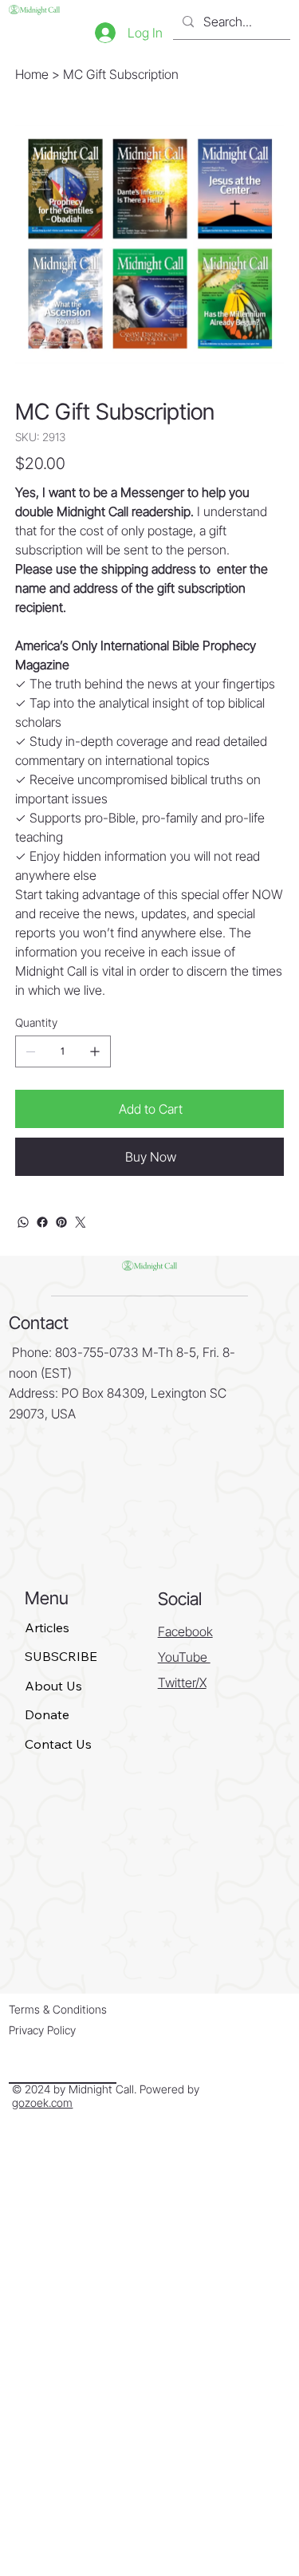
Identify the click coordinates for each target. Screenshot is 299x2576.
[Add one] (95, 1051)
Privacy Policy (42, 2030)
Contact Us (58, 1744)
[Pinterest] (61, 1222)
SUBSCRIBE (61, 1656)
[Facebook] (42, 1222)
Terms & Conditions (58, 2009)
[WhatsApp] (23, 1222)
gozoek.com (42, 2103)
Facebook (185, 1631)
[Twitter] (81, 1222)
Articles (47, 1627)
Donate (47, 1714)
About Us (53, 1686)
